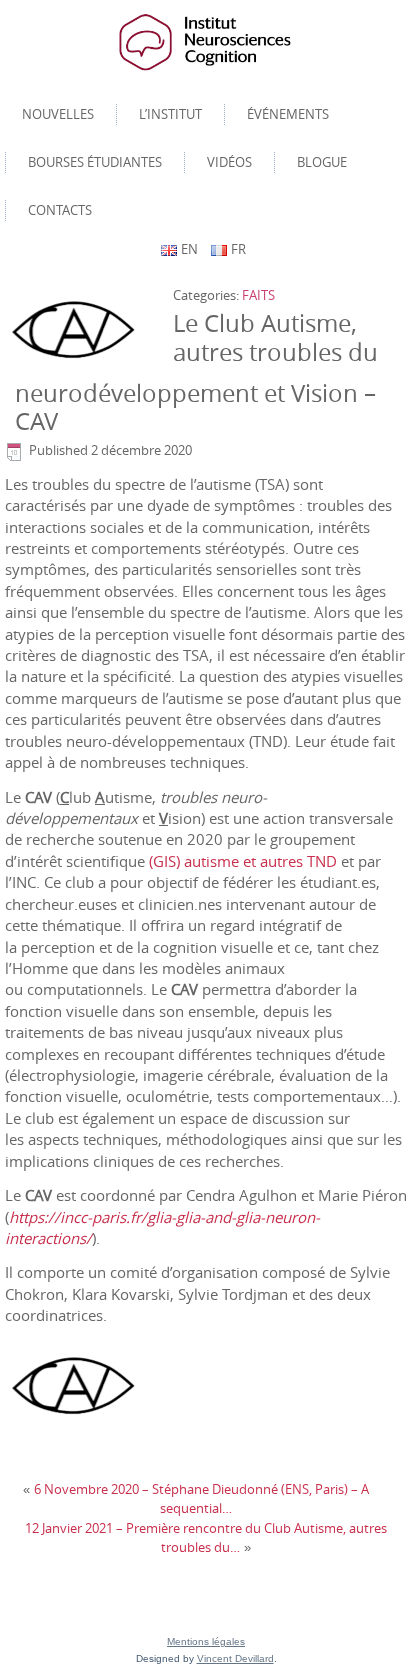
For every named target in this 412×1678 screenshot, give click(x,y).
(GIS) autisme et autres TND (243, 861)
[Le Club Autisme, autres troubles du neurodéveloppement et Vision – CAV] (79, 330)
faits (258, 295)
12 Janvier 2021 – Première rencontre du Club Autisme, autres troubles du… (206, 1538)
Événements (288, 114)
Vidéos (229, 162)
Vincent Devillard (235, 1658)
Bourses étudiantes (95, 162)
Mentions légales (206, 1641)
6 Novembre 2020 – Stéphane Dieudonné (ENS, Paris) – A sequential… (201, 1499)
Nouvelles (58, 114)
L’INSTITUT (170, 114)
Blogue (322, 162)
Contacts (60, 210)
